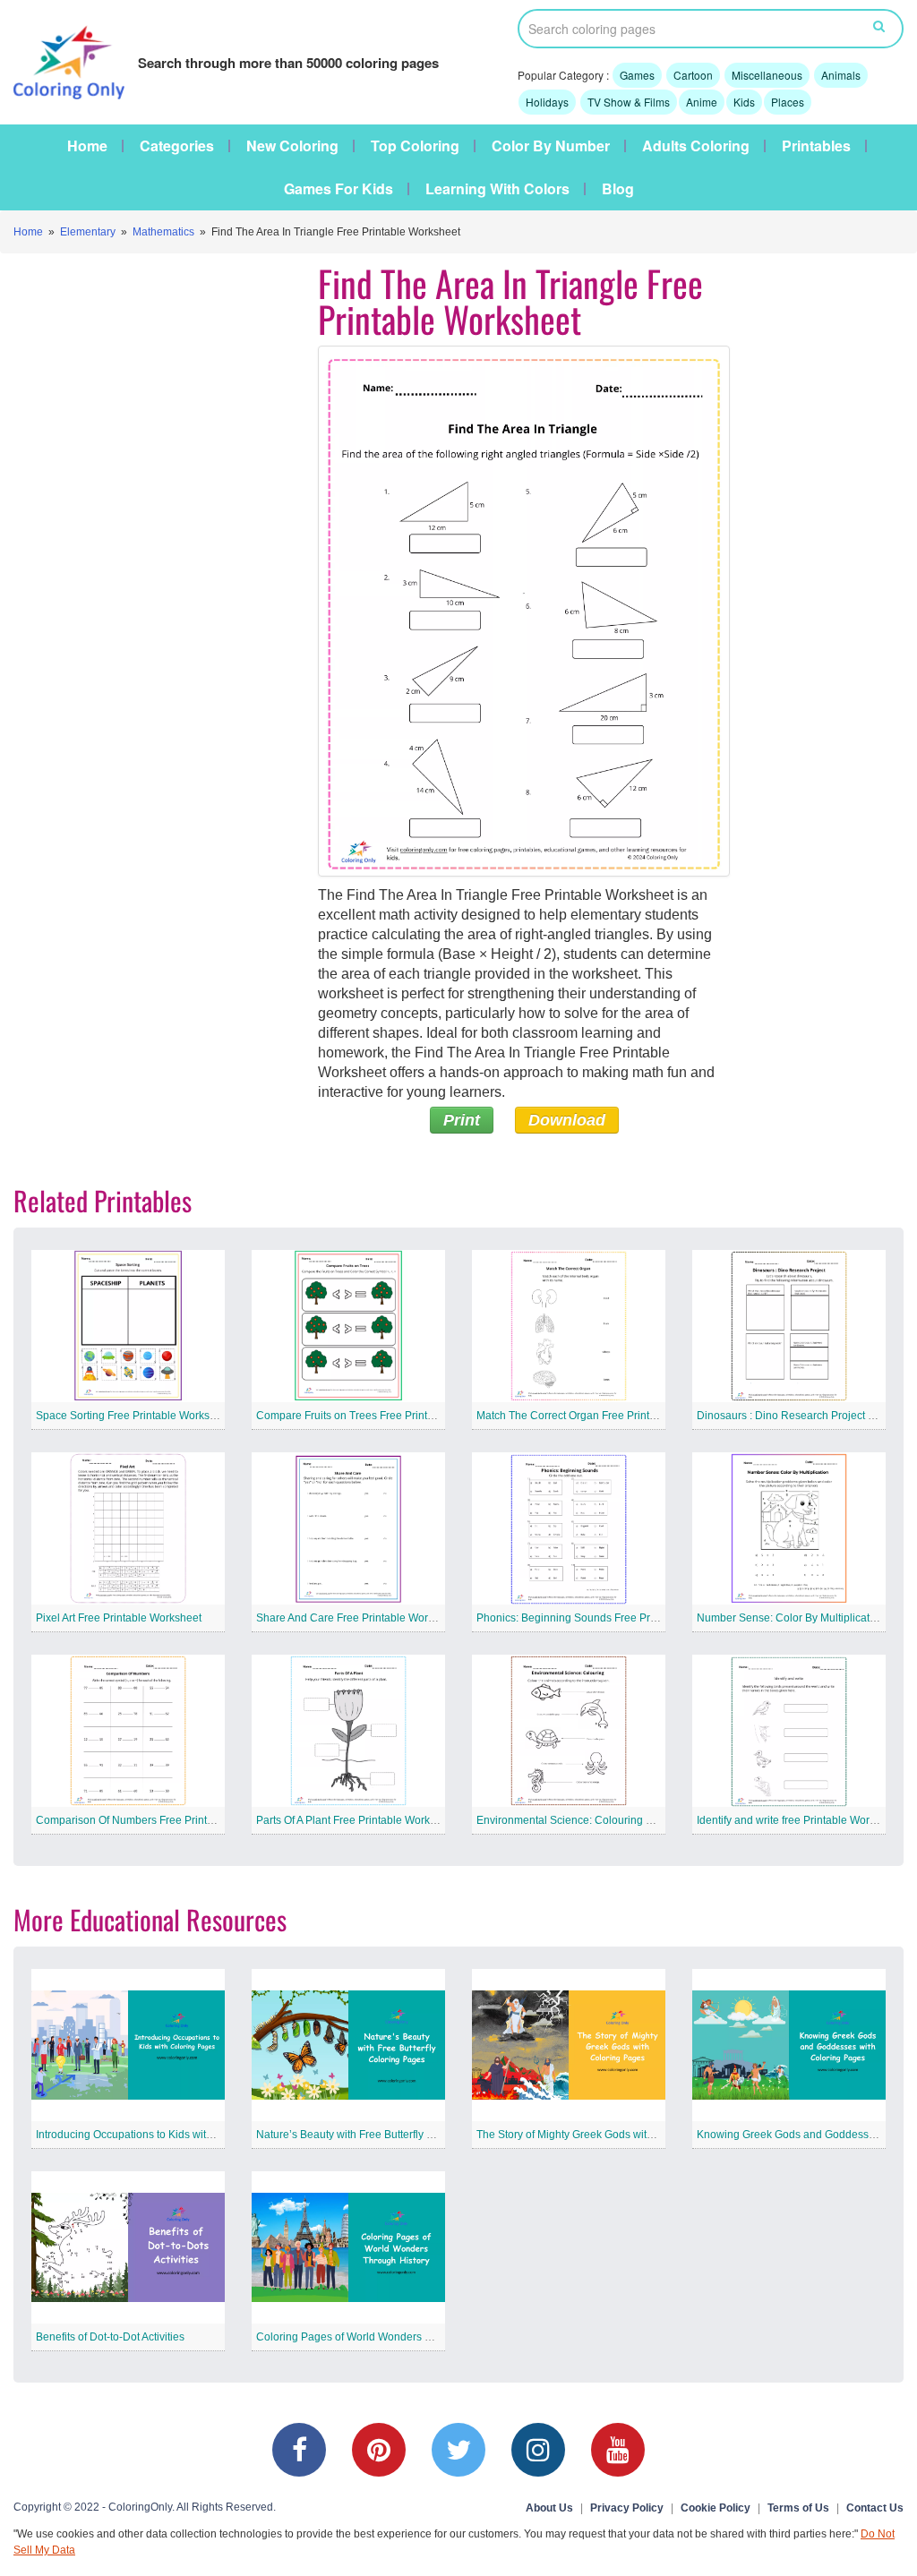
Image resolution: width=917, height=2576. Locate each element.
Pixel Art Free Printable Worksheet (119, 1618)
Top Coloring (415, 146)
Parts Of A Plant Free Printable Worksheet (356, 1820)
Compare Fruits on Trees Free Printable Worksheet (380, 1416)
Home (87, 146)
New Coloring (292, 146)
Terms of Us (798, 2508)
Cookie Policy (716, 2508)
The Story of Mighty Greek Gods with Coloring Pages (604, 2135)
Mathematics (163, 232)
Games (637, 75)
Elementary (88, 232)
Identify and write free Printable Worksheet (799, 1820)
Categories (177, 146)
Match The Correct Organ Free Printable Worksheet (601, 1416)
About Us (549, 2508)
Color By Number (551, 146)
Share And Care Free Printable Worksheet (358, 1618)
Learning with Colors (497, 189)
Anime (702, 102)
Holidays (547, 102)
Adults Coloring (696, 146)
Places (788, 102)
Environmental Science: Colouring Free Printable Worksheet (623, 1820)
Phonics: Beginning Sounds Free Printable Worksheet (607, 1618)
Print (462, 1120)
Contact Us (875, 2508)
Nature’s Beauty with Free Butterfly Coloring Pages (379, 2135)
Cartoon (693, 75)
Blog (618, 189)
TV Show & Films (629, 102)
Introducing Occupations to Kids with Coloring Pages (163, 2135)
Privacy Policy (627, 2508)
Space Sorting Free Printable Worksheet (133, 1416)
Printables (816, 146)
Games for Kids (339, 189)
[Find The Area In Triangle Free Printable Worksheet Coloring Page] (524, 611)
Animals (841, 75)
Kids (744, 102)
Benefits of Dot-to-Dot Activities (110, 2337)
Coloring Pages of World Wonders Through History (379, 2337)
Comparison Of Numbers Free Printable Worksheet (159, 1820)
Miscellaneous (767, 75)
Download (567, 1120)
